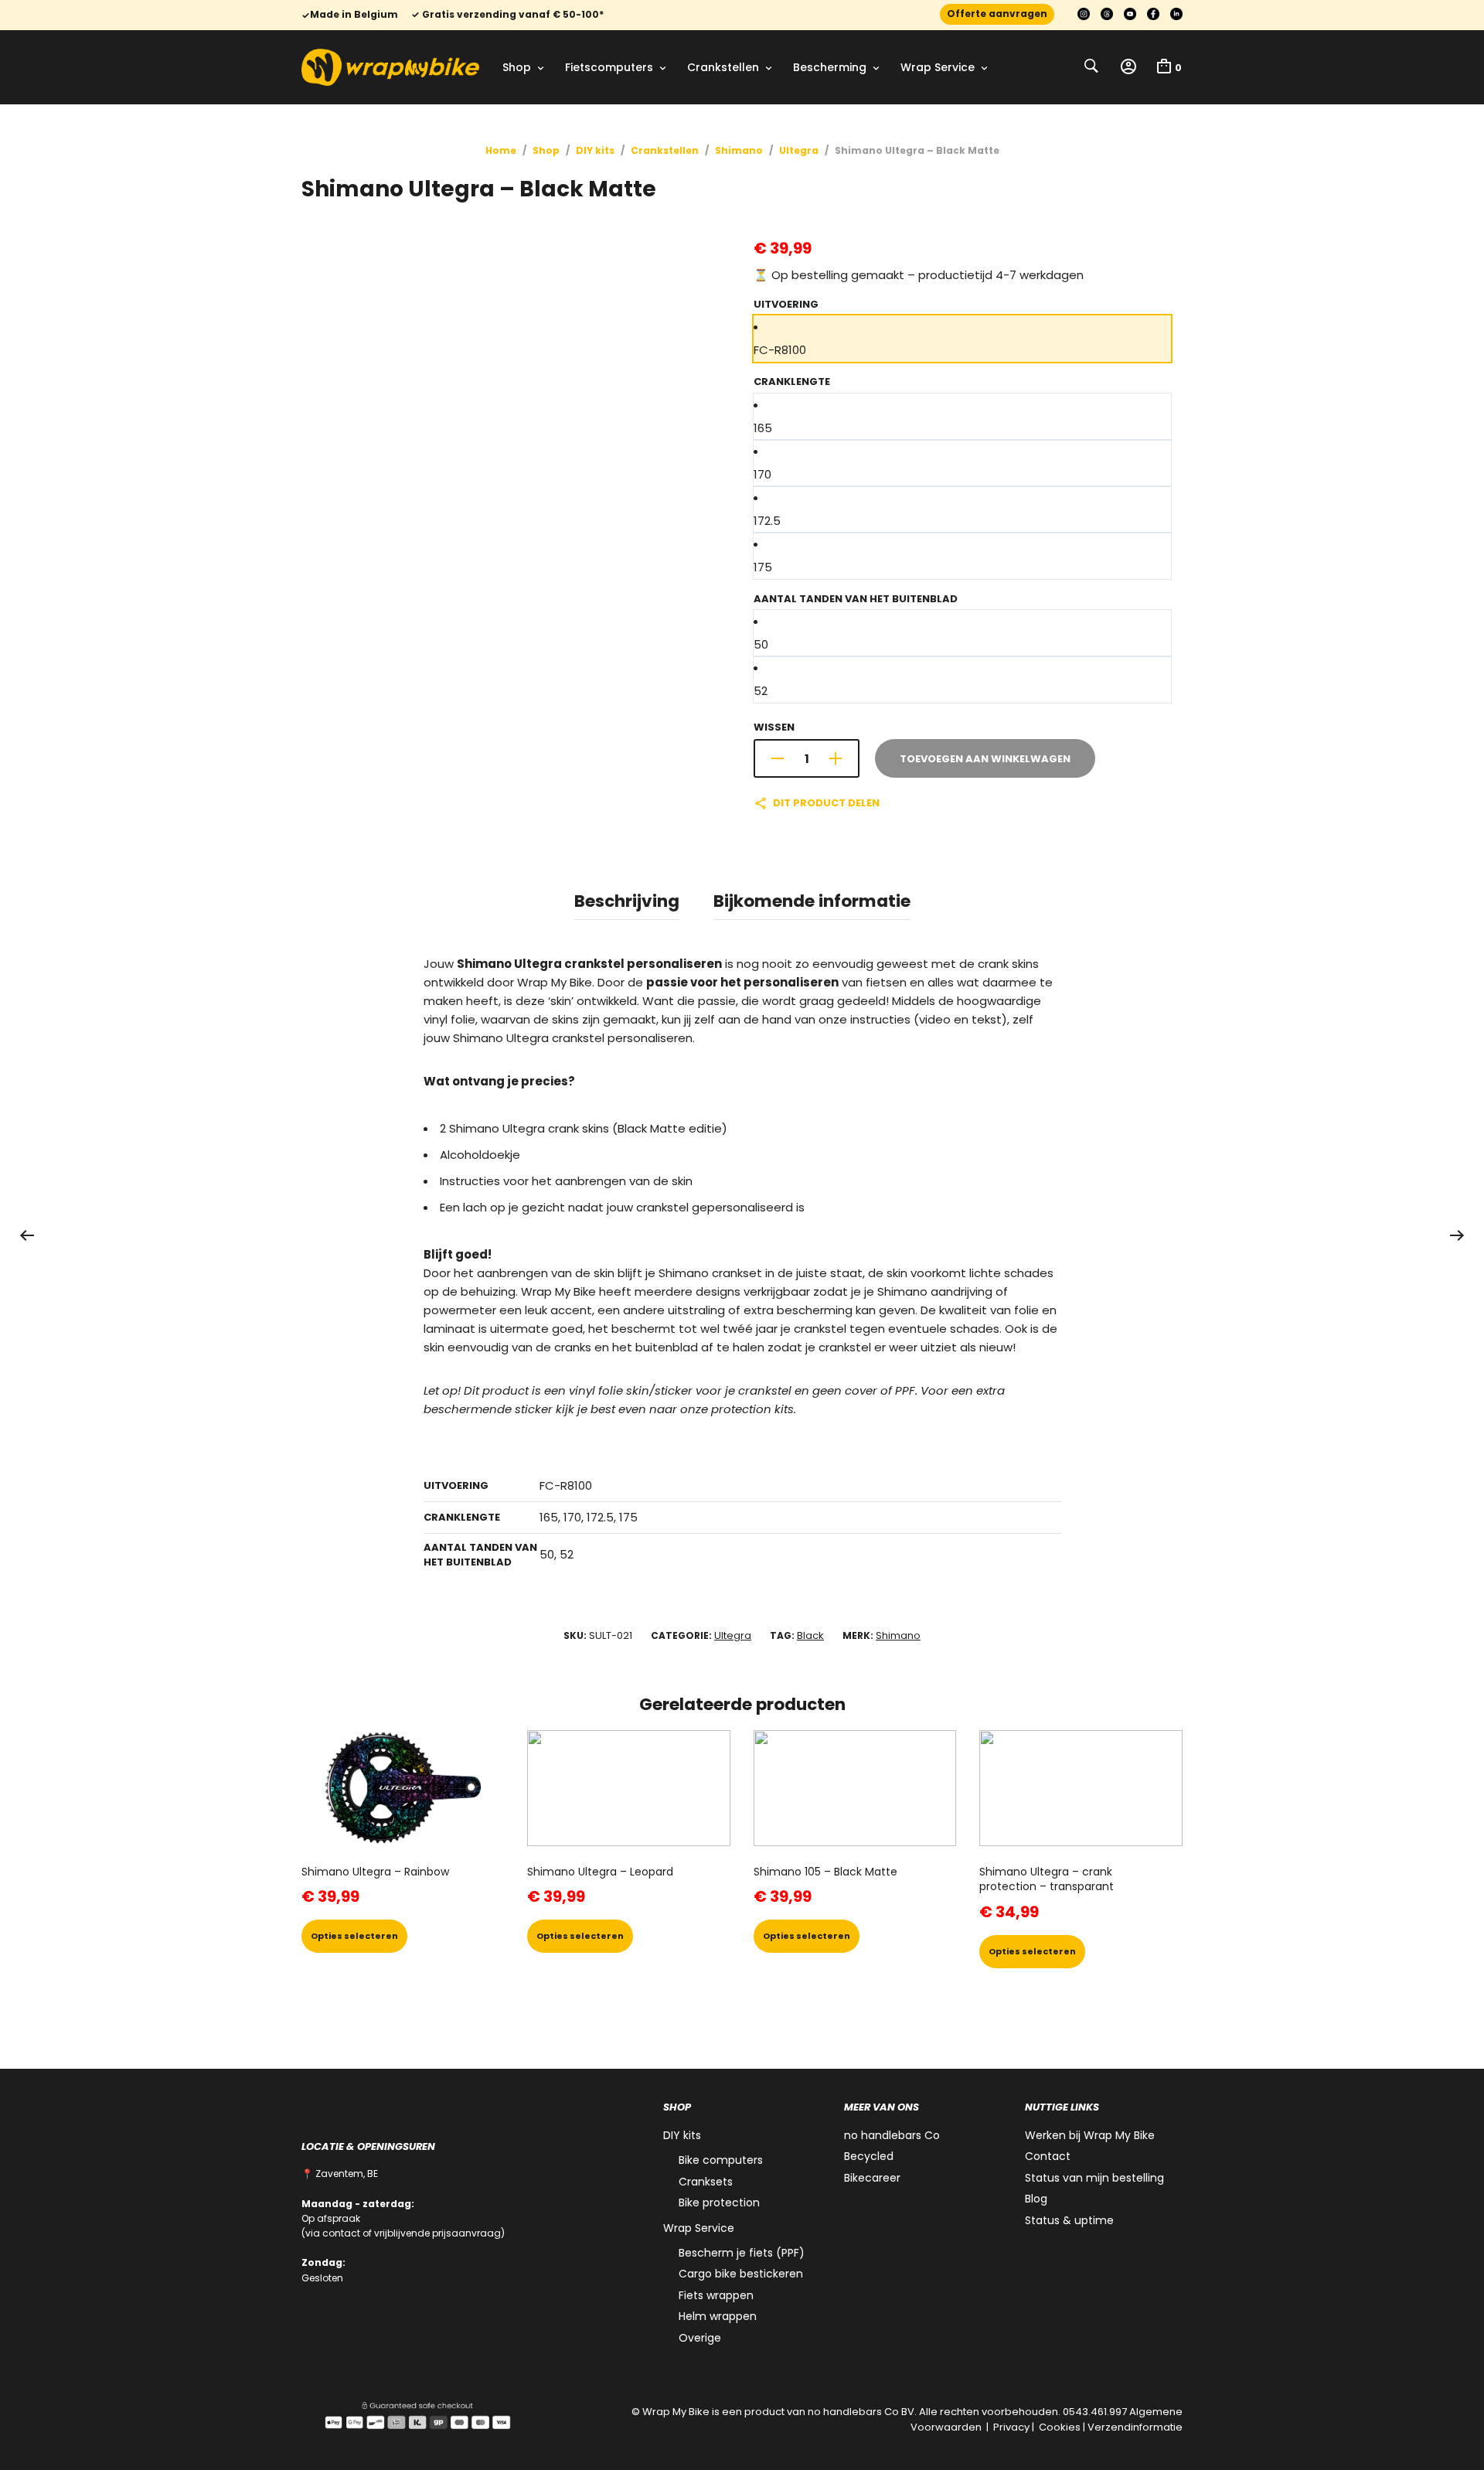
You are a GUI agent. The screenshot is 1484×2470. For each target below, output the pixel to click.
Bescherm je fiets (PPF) (742, 2253)
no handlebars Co (892, 2135)
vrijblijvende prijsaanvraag (437, 2233)
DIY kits (595, 150)
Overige (700, 2338)
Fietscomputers (609, 67)
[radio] (962, 339)
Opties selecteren (354, 1936)
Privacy (1011, 2427)
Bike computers (721, 2160)
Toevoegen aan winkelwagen (985, 759)
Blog (1036, 2199)
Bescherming (830, 67)
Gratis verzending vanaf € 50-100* (512, 15)
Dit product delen (826, 803)
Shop (517, 67)
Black (810, 1635)
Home (501, 150)
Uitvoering (786, 304)
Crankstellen (723, 67)
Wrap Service (938, 67)
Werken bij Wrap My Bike (1090, 2135)
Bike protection (719, 2203)
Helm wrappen (718, 2316)
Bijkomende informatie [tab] (812, 901)
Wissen (774, 727)
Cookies (1060, 2427)
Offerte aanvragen (997, 14)
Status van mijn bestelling (1094, 2178)
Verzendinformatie (1135, 2427)
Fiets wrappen (716, 2295)
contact (341, 2233)
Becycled (869, 2156)
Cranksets (706, 2182)
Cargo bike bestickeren (741, 2274)
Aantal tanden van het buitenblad (856, 599)
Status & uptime (1069, 2220)
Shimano (739, 150)
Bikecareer (872, 2178)
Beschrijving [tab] (627, 901)
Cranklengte (792, 382)
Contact (1048, 2156)
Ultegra (799, 150)
